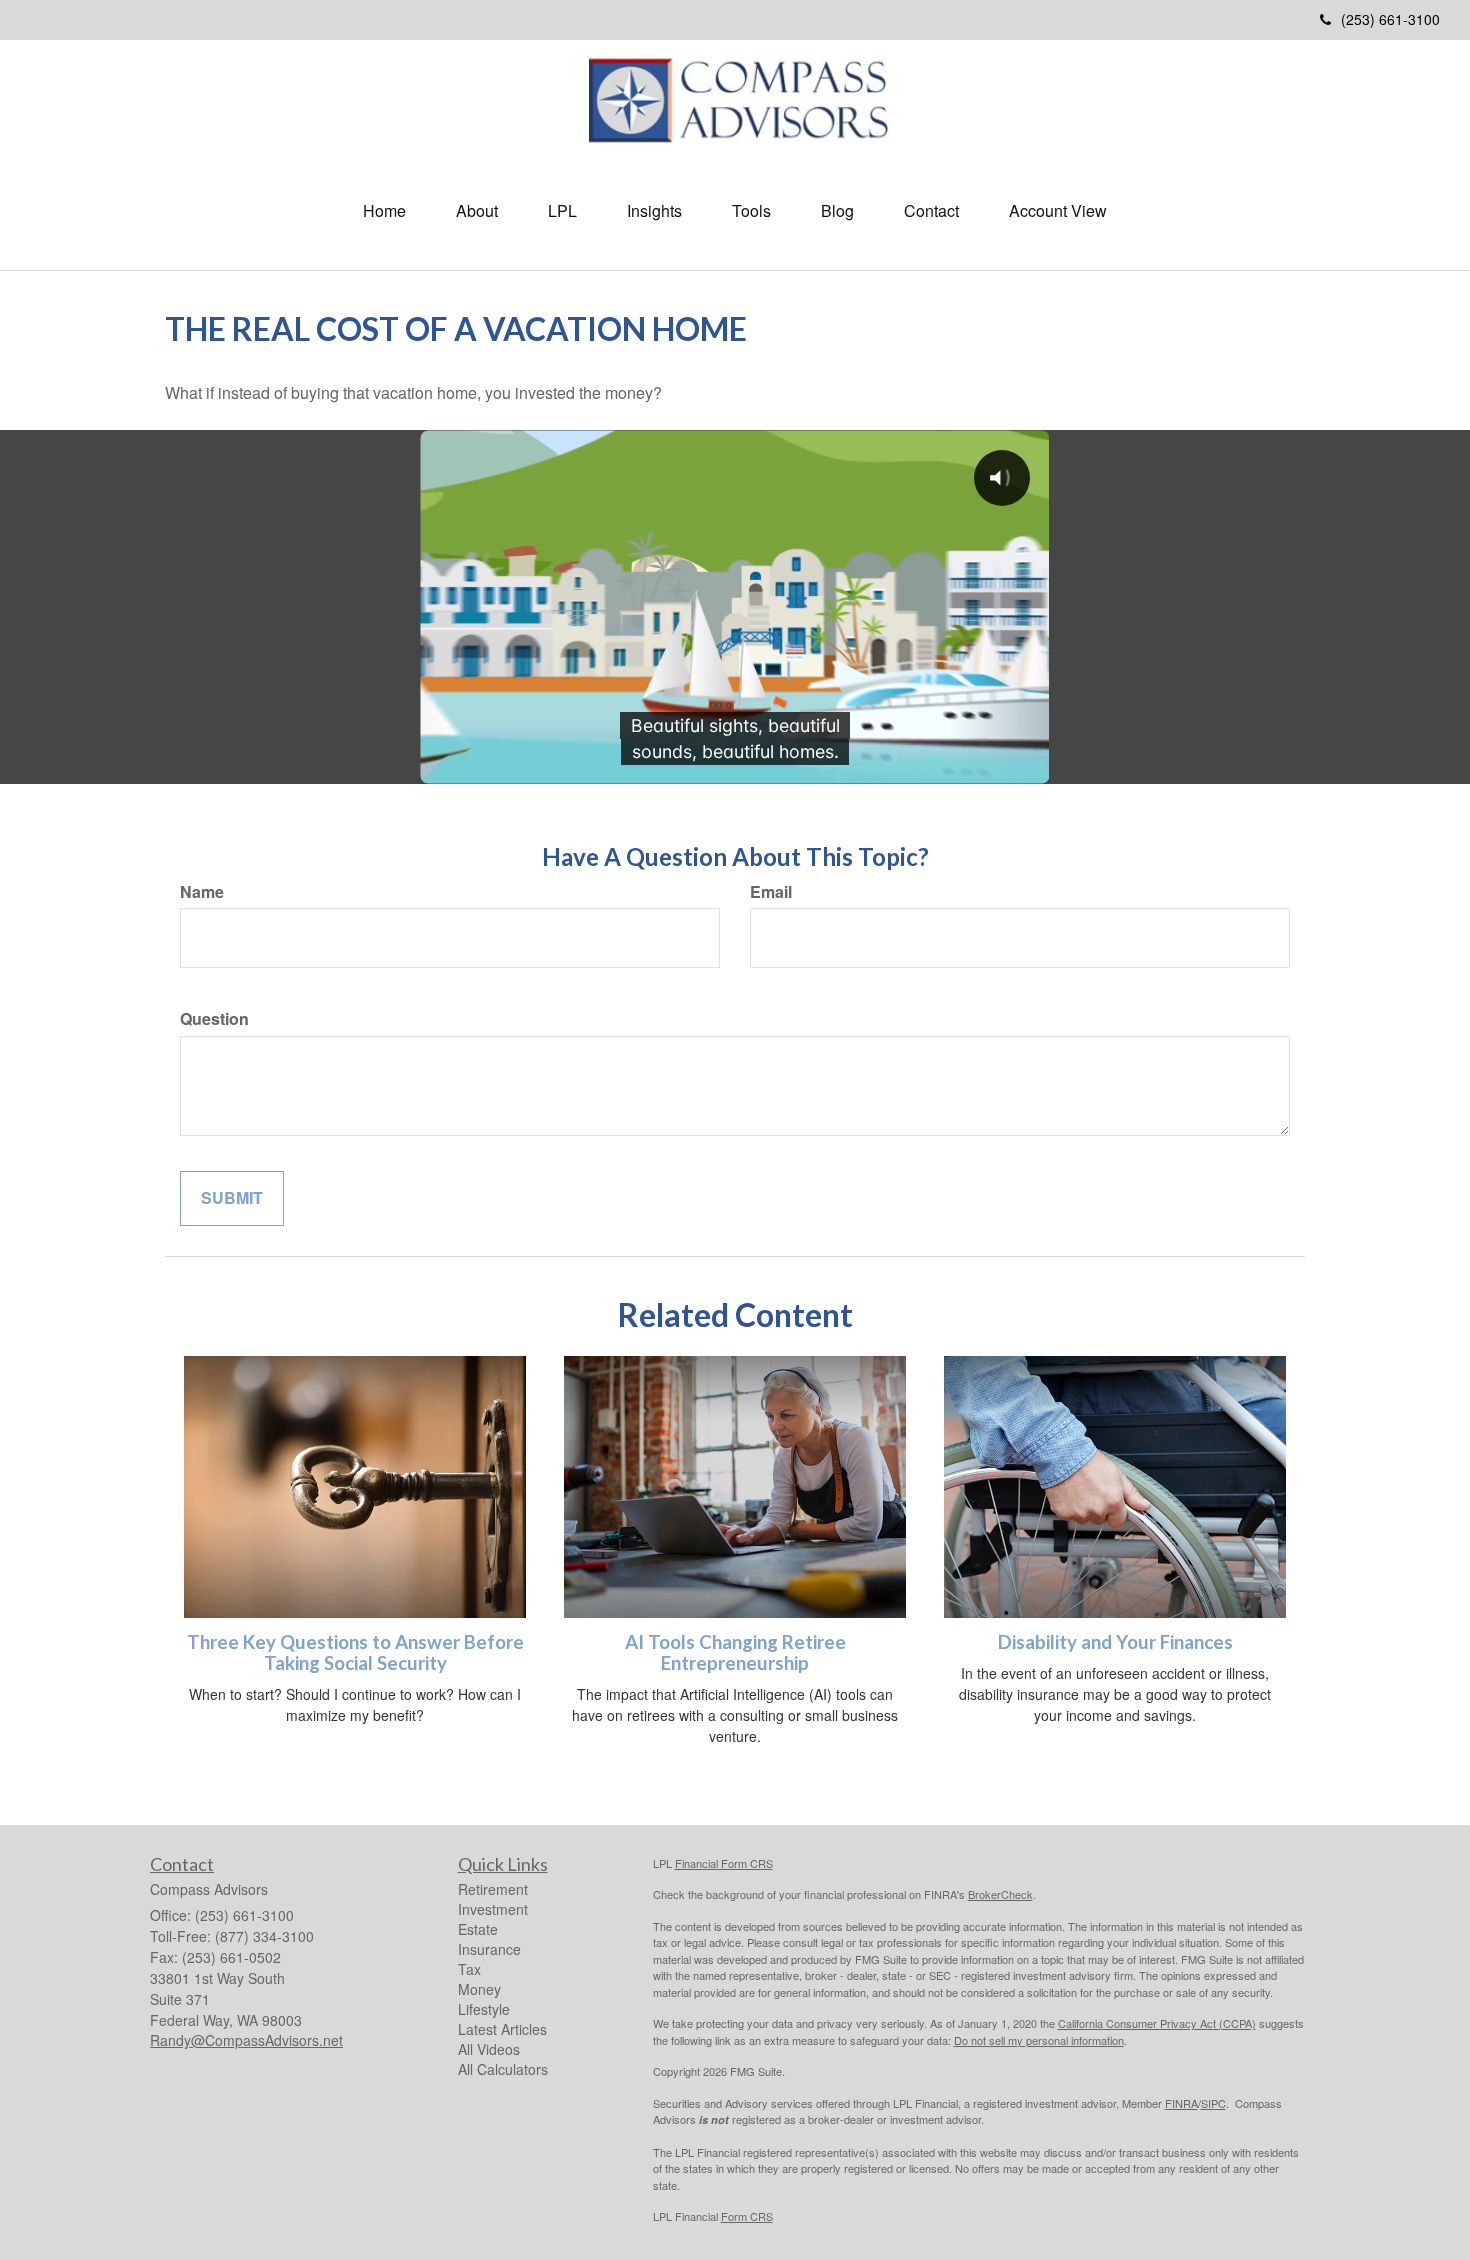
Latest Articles (502, 2029)
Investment (493, 1909)
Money (479, 1989)
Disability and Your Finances (1115, 1642)
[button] (477, 211)
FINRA (1181, 2103)
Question (214, 1019)
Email (771, 892)
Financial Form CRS (724, 1863)
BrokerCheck (1000, 1894)
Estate (478, 1929)
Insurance (489, 1949)
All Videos (489, 2049)
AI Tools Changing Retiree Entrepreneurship (735, 1652)
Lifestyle (484, 2009)
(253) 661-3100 (1390, 19)
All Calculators (503, 2069)
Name (202, 892)
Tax (469, 1969)
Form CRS (747, 2216)
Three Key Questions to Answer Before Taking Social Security (355, 1652)
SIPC (1213, 2103)
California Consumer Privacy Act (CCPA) (1157, 2023)
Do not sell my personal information (1039, 2040)
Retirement (493, 1889)
